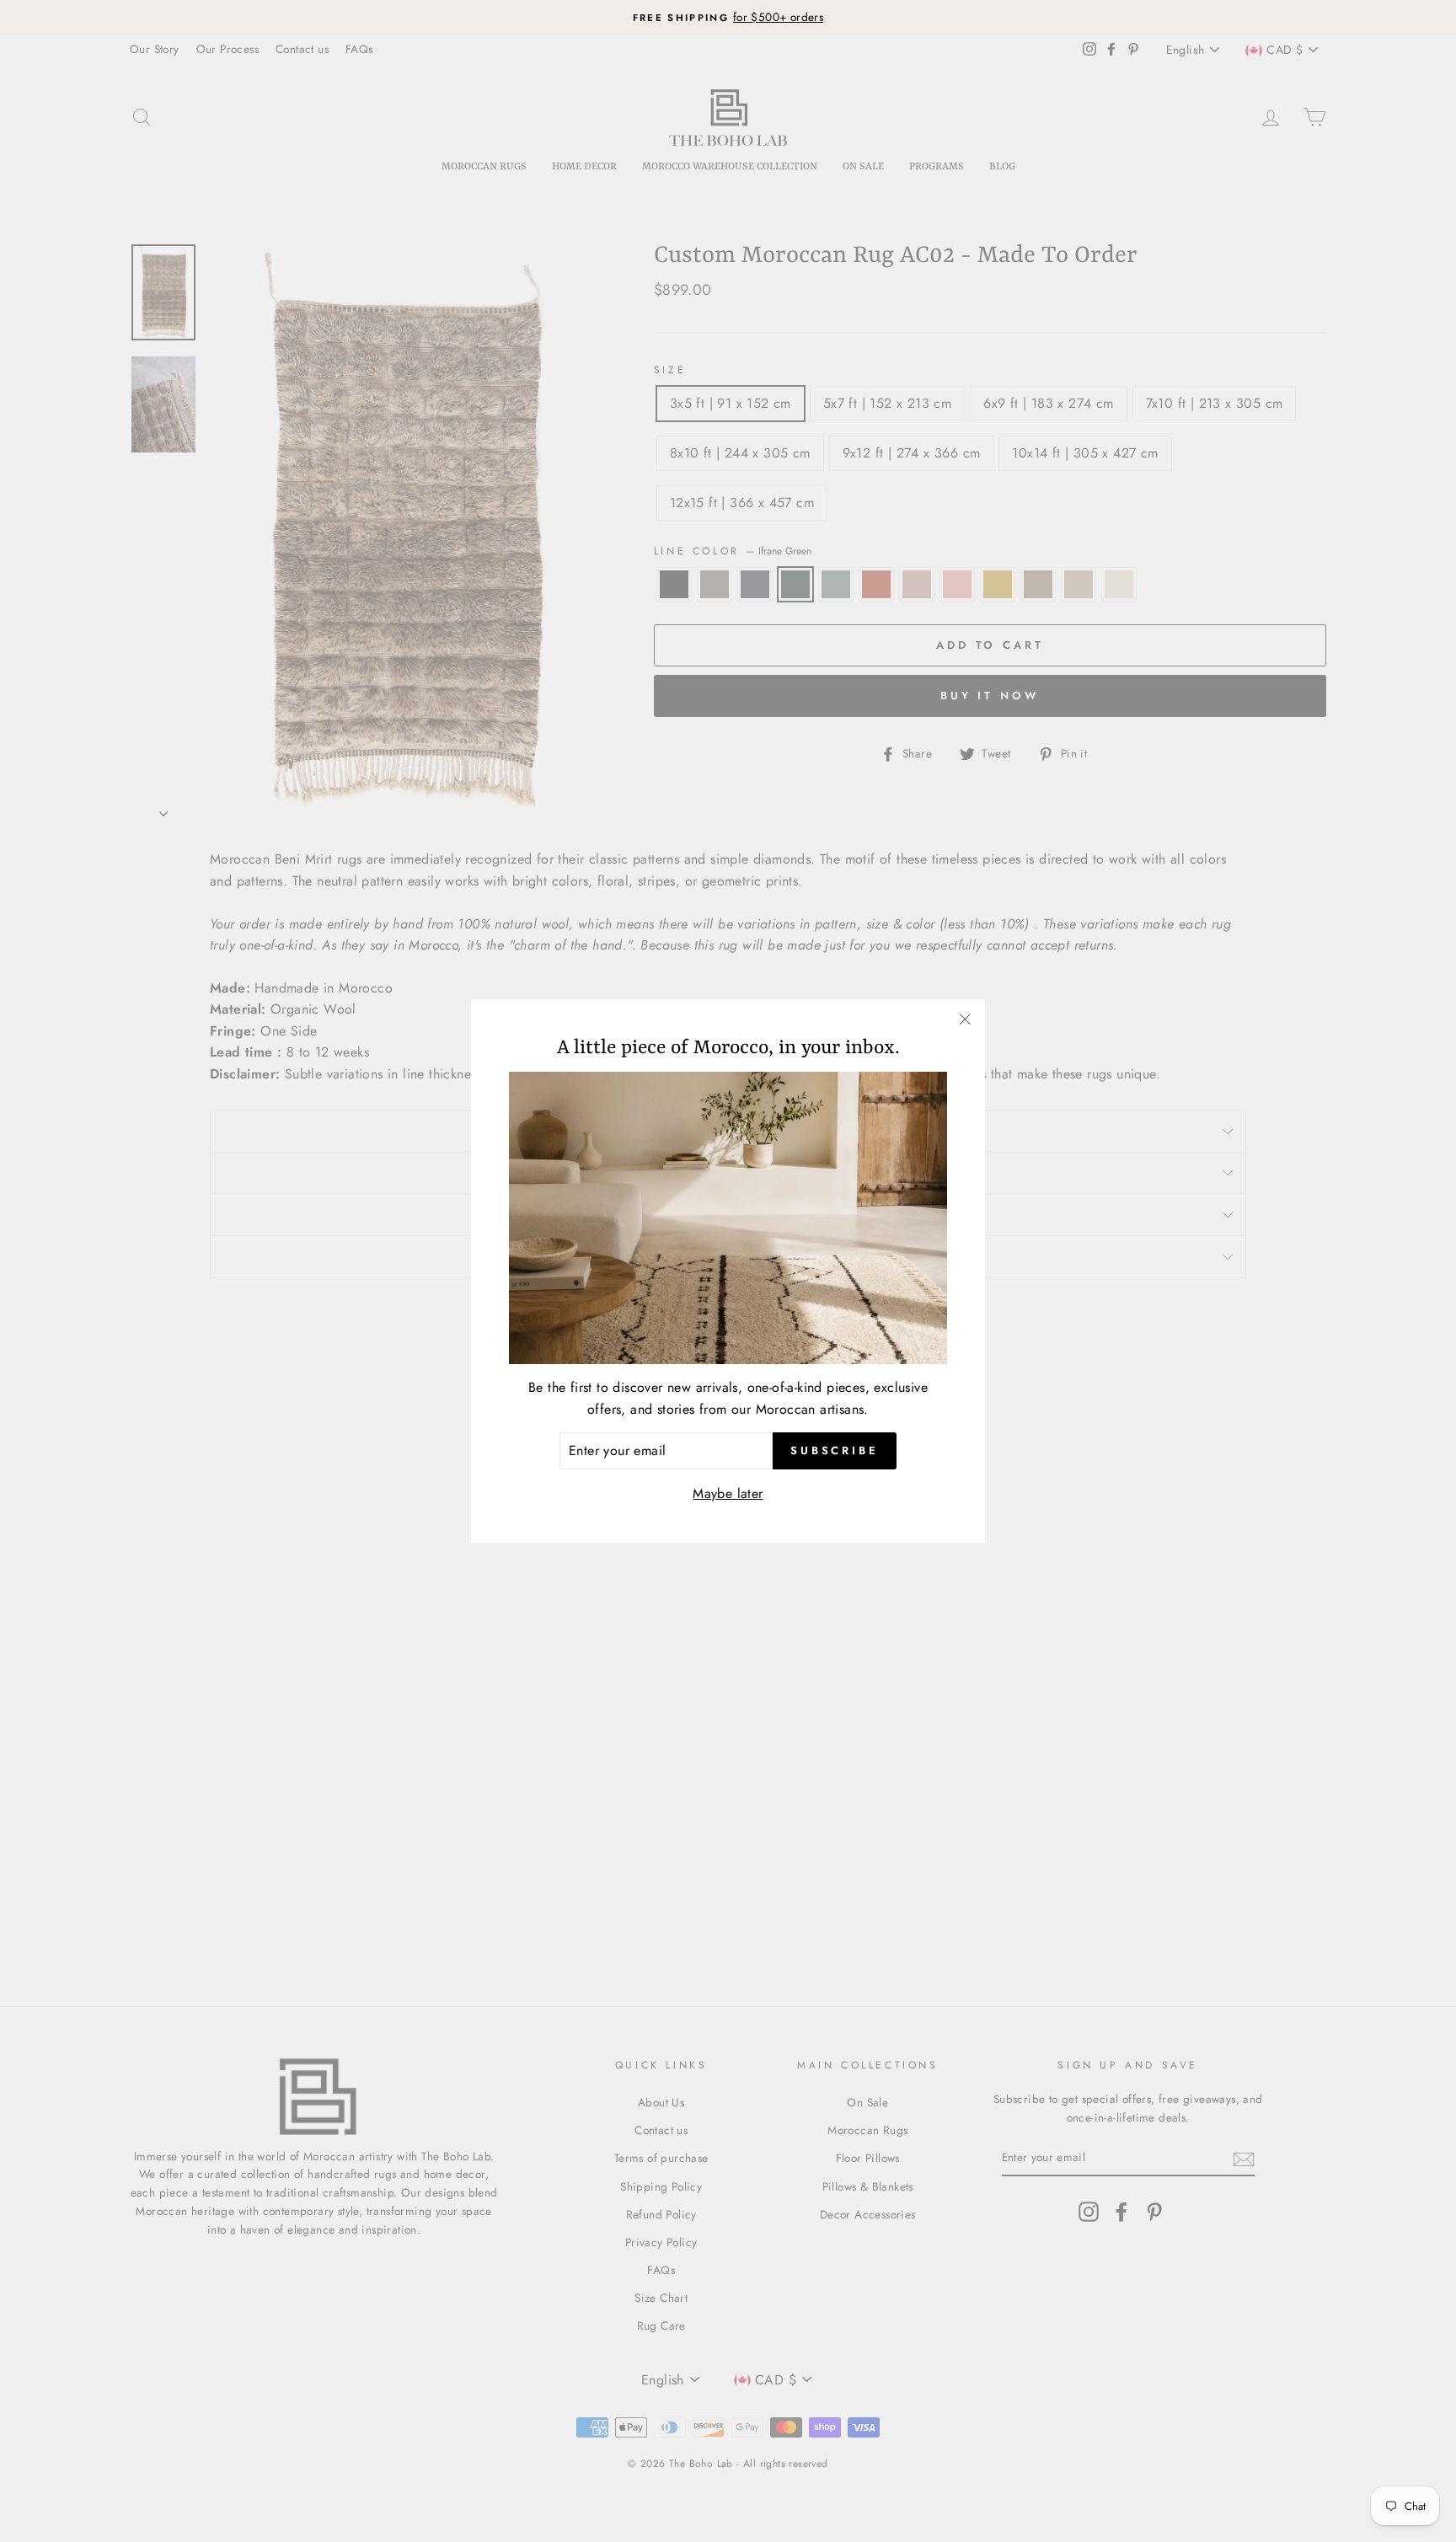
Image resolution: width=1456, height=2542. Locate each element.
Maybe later (728, 1493)
